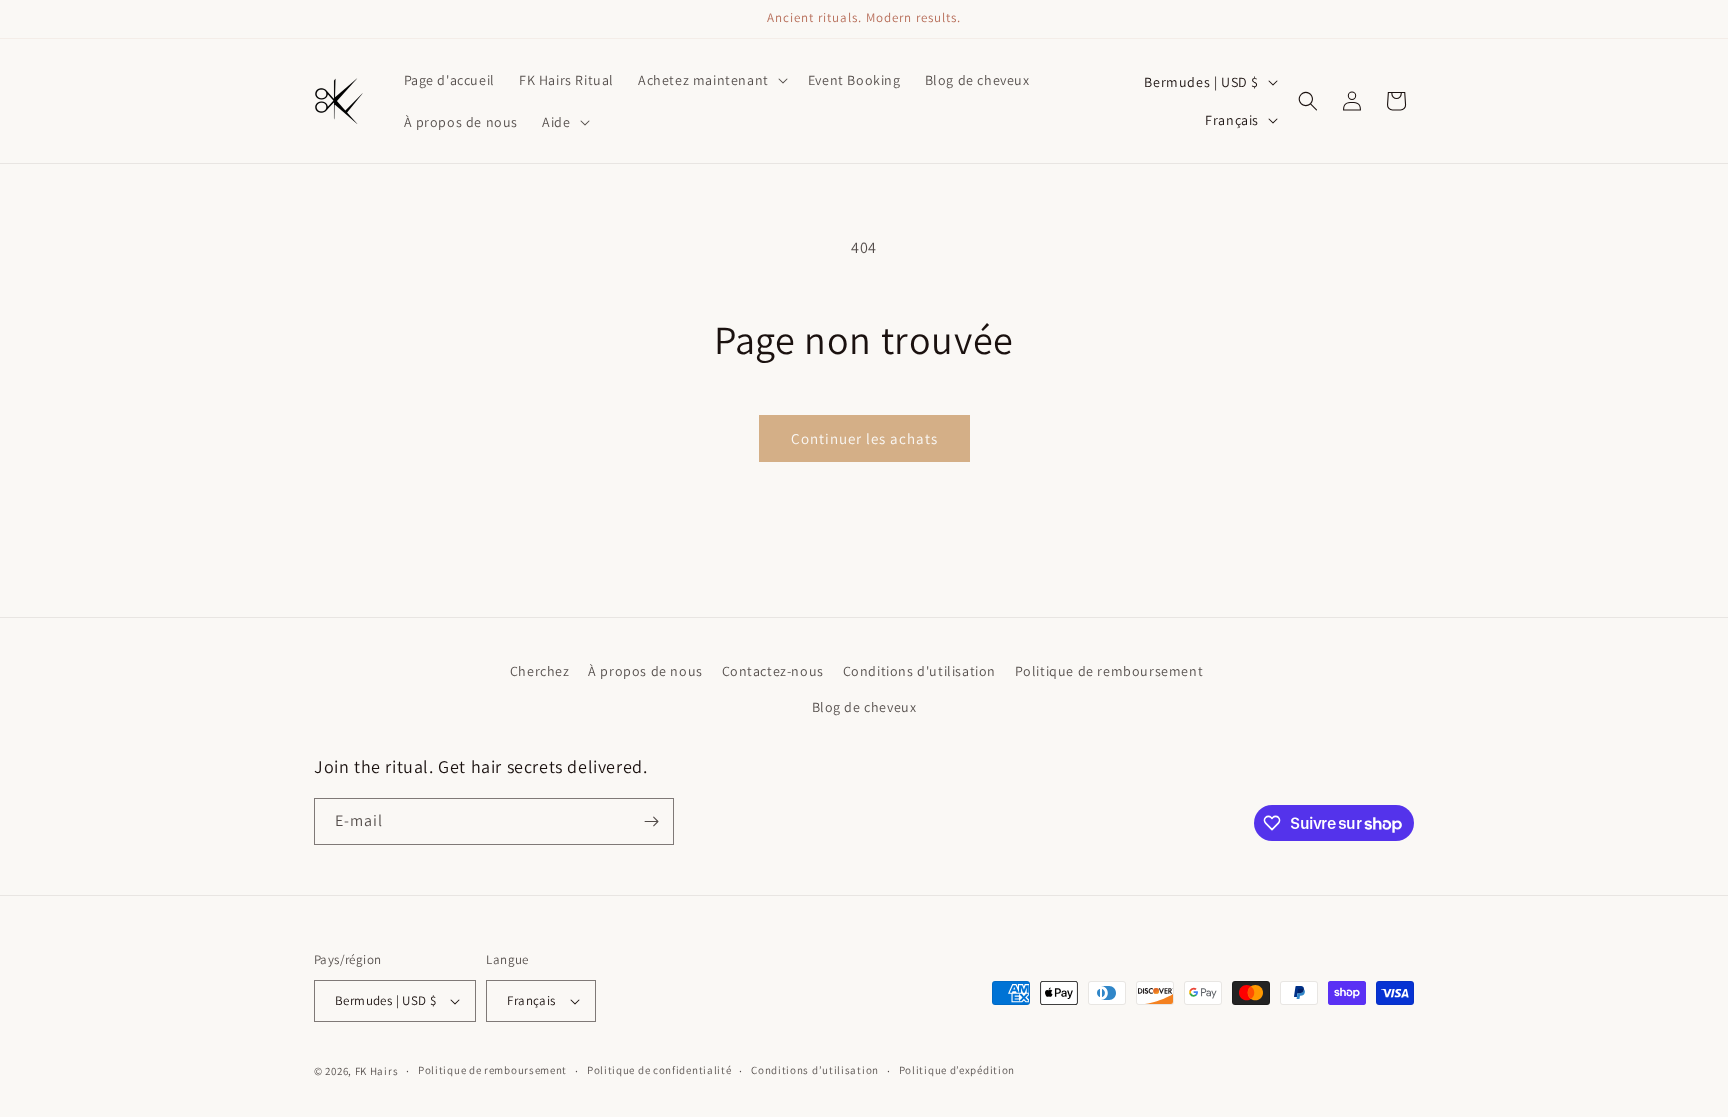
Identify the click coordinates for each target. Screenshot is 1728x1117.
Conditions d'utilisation (919, 671)
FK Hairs (377, 1071)
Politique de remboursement (1109, 671)
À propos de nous (645, 671)
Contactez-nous (773, 671)
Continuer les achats (864, 438)
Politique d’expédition (957, 1070)
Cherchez (540, 671)
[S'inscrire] (651, 821)
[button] (711, 80)
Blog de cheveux (864, 707)
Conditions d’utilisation (815, 1070)
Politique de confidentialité (659, 1070)
